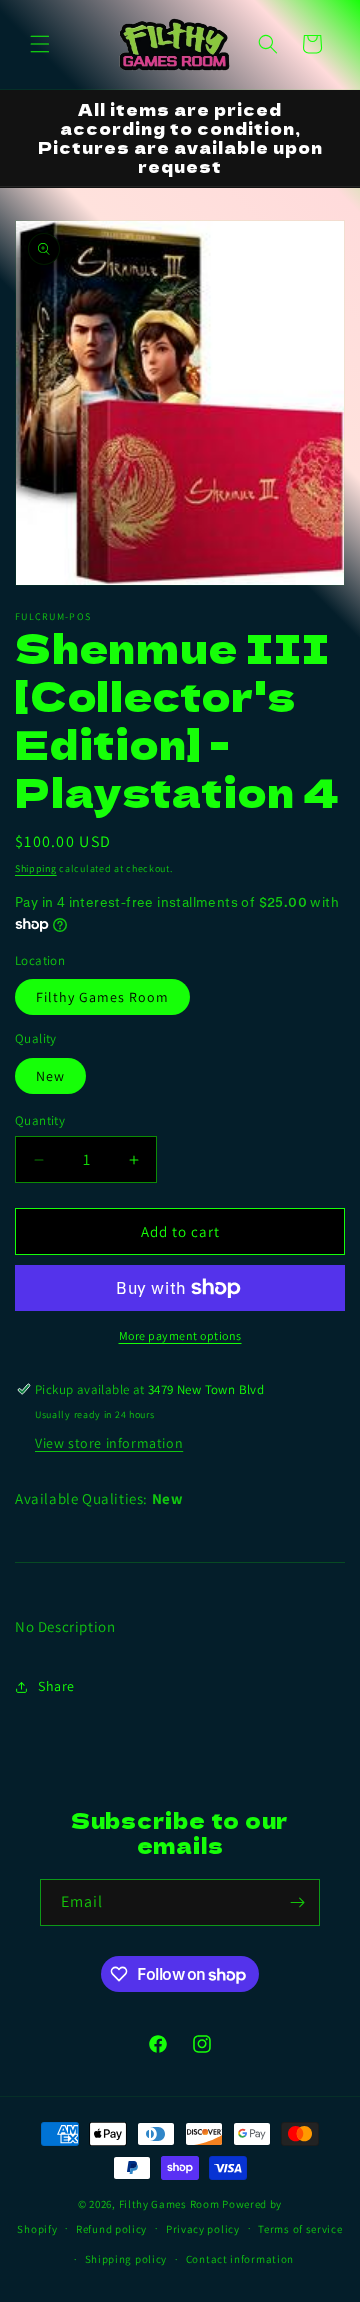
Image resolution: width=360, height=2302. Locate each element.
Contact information (240, 2259)
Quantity (40, 1120)
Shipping (36, 868)
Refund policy (111, 2229)
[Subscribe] (297, 1902)
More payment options (180, 1335)
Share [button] (56, 1686)
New (50, 1076)
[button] (40, 44)
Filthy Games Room (102, 997)
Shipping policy (126, 2259)
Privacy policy (203, 2229)
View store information (109, 1443)
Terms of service (300, 2229)
